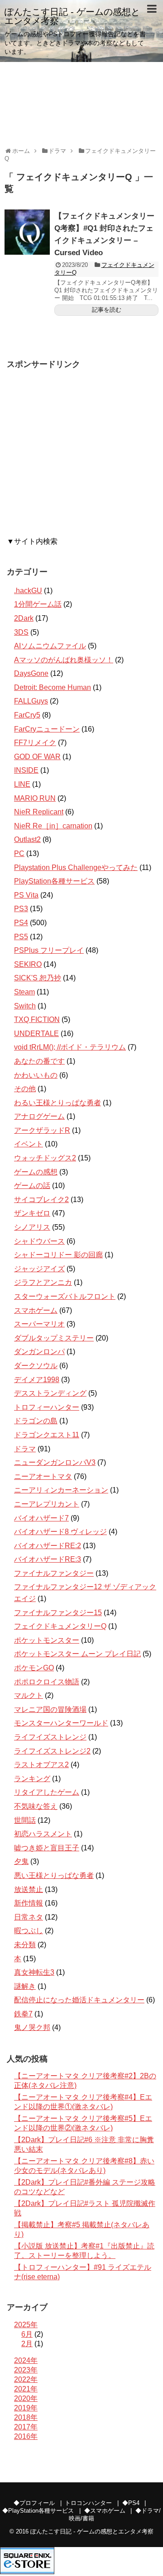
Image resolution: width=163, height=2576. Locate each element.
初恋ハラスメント (43, 1834)
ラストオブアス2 (41, 1765)
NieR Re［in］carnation (53, 826)
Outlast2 (27, 839)
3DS (21, 632)
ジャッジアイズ (39, 1269)
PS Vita (26, 895)
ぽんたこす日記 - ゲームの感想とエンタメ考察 (72, 16)
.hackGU (28, 591)
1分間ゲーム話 (38, 604)
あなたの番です (39, 1061)
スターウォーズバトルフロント (65, 1296)
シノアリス (32, 1227)
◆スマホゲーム (105, 2511)
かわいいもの (36, 1075)
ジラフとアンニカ (43, 1282)
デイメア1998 (37, 1380)
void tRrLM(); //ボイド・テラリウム (70, 1047)
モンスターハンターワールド (61, 1723)
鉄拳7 (23, 2014)
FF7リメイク (35, 743)
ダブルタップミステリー (54, 1338)
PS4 (21, 923)
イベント (29, 1144)
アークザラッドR (42, 1130)
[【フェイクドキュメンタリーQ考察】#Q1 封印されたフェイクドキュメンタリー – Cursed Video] (27, 232)
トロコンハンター (88, 2503)
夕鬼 (21, 1861)
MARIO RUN (35, 798)
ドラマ (25, 1449)
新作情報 (29, 1903)
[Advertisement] (81, 456)
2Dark (24, 618)
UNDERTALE (36, 1034)
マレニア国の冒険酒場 (50, 1709)
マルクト (29, 1695)
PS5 (21, 937)
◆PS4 (131, 2503)
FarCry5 (27, 715)
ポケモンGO (34, 1668)
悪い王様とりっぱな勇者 (54, 1875)
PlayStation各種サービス (54, 881)
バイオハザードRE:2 (48, 1546)
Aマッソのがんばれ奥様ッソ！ (64, 660)
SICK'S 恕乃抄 (38, 978)
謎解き (25, 1986)
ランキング (32, 1779)
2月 (27, 2344)
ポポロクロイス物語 (47, 1682)
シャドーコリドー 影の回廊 (58, 1255)
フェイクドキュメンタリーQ (60, 1626)
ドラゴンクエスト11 (47, 1435)
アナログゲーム (39, 1116)
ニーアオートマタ (43, 1476)
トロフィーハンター (47, 1407)
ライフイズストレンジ (50, 1737)
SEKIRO (28, 964)
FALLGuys (31, 701)
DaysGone (31, 673)
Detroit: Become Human (53, 687)
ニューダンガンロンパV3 (55, 1462)
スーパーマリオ (39, 1324)
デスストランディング (50, 1393)
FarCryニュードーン (47, 729)
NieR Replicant (39, 812)
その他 (25, 1089)
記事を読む (107, 310)
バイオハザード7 (41, 1518)
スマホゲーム (36, 1310)
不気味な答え (36, 1806)
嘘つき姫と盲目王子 (47, 1848)
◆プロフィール (34, 2503)
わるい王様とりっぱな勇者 (58, 1103)
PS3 (21, 909)
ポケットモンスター (47, 1640)
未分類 (25, 1945)
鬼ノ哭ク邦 (32, 2027)
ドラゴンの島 (36, 1421)
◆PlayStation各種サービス (38, 2511)
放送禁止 (29, 1889)
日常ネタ (29, 1917)
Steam (24, 992)
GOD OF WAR (37, 757)
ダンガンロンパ (39, 1352)
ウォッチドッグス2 (45, 1158)
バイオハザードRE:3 (48, 1559)
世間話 (25, 1820)
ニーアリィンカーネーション (61, 1490)
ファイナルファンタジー (54, 1573)
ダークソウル (36, 1366)
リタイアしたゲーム (47, 1792)
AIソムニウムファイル (50, 646)
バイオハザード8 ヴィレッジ (60, 1532)
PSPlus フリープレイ (49, 950)
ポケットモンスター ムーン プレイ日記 (77, 1654)
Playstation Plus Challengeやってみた (76, 867)
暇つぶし (29, 1931)
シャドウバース (39, 1241)
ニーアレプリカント (47, 1504)
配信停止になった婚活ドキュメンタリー (79, 2000)
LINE (22, 784)
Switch (25, 1006)
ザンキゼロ (32, 1213)
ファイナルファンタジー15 (58, 1613)
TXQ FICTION (37, 1019)
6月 (27, 2334)
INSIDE (26, 770)
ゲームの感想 (36, 1172)
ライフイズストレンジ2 (52, 1751)
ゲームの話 (32, 1186)
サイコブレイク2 (41, 1200)
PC (19, 853)
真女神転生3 (34, 1972)
